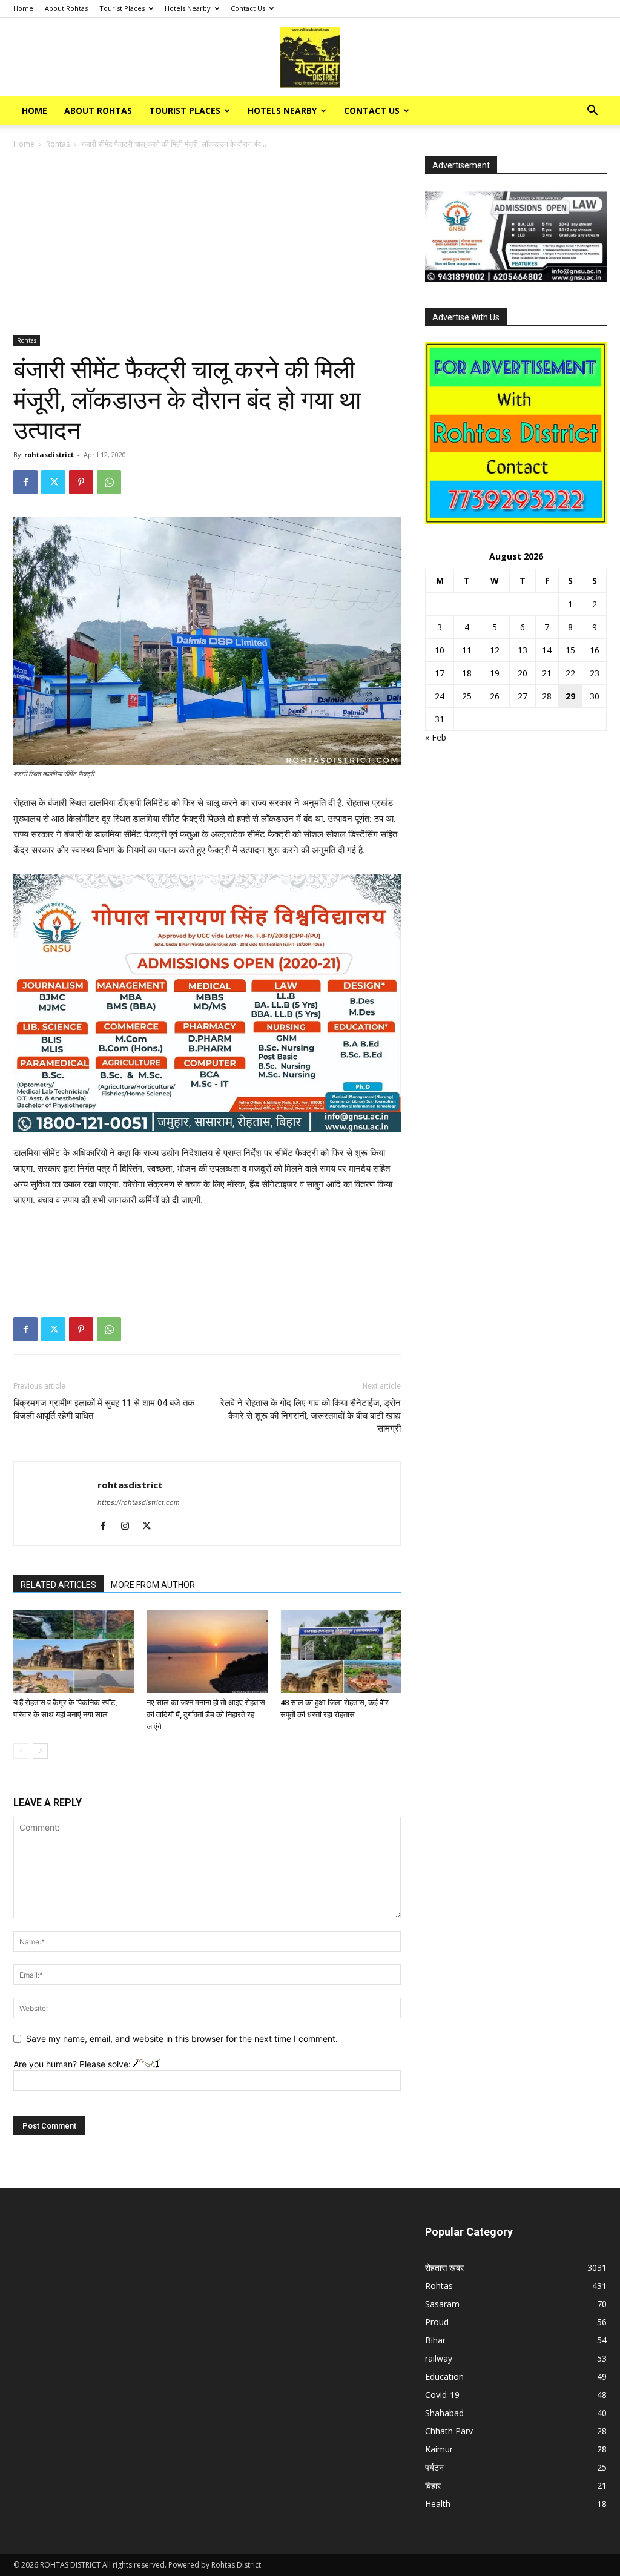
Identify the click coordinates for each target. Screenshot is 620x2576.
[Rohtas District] (310, 58)
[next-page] (40, 1751)
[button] (592, 112)
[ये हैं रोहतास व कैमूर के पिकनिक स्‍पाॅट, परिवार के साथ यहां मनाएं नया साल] (74, 1651)
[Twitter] (53, 482)
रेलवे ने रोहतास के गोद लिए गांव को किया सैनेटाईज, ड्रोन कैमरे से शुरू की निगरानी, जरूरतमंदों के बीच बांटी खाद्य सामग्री (311, 1416)
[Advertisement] (207, 246)
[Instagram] (129, 1527)
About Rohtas (66, 8)
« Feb (436, 737)
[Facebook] (25, 482)
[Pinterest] (81, 482)
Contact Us (248, 8)
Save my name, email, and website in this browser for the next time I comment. (182, 2039)
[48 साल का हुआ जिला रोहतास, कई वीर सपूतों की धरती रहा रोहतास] (341, 1651)
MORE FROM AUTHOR (153, 1585)
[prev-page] (21, 1751)
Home (23, 8)
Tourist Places (122, 8)
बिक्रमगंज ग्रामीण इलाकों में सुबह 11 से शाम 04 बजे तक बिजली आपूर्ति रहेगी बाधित (104, 1409)
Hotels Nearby (188, 8)
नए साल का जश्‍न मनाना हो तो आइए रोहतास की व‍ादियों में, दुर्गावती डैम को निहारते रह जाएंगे (206, 1715)
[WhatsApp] (109, 482)
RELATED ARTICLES (58, 1585)
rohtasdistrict (49, 454)
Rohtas (58, 144)
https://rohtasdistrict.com (139, 1502)
